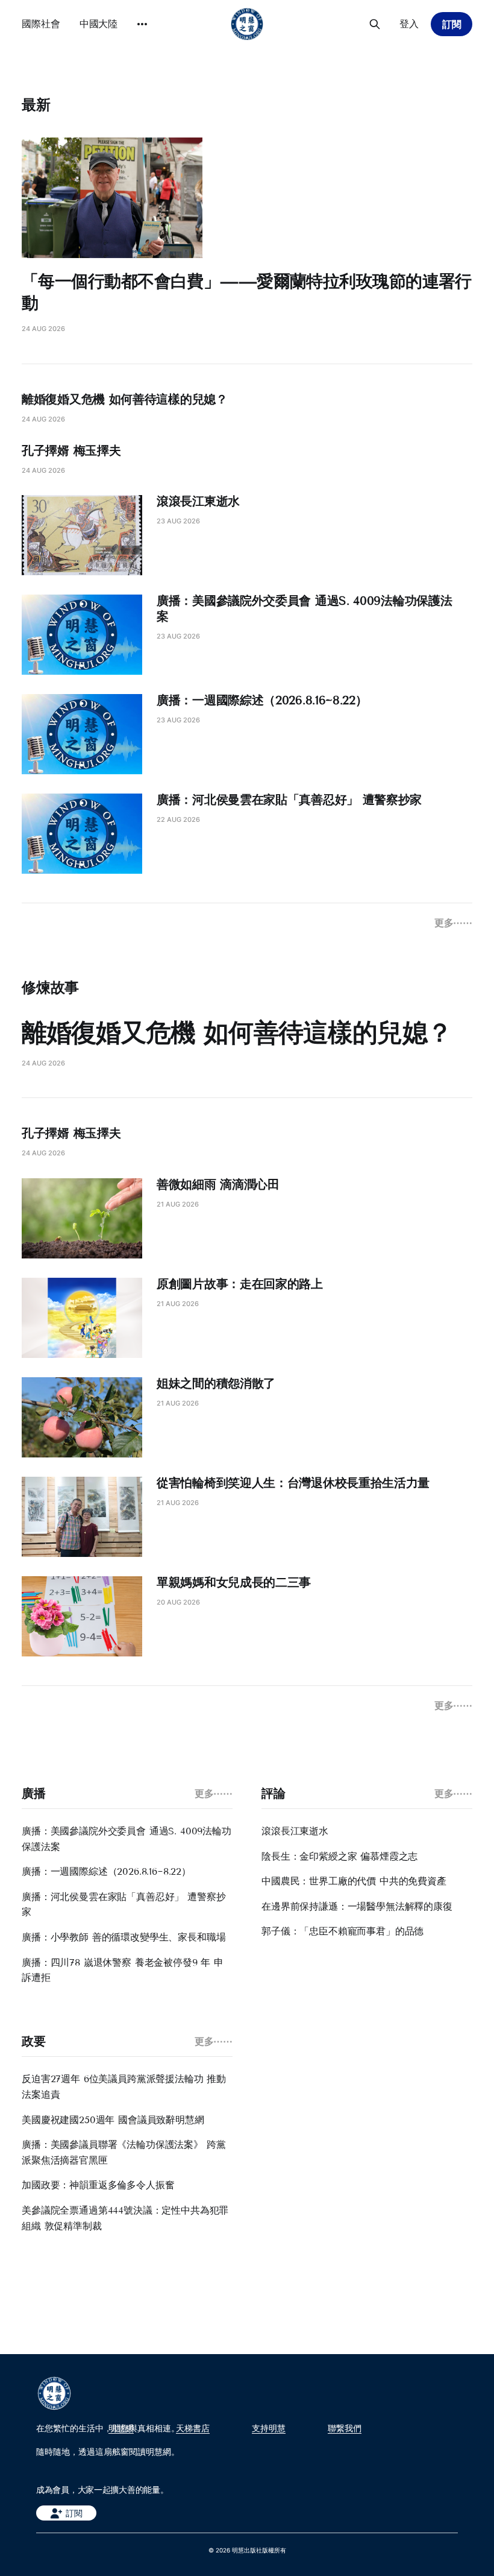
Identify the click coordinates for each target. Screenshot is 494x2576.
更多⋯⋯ (453, 923)
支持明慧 (269, 2428)
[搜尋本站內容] (375, 24)
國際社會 (41, 24)
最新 (36, 105)
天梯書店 (193, 2428)
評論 (273, 1793)
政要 (33, 2041)
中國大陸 (99, 24)
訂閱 (452, 24)
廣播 (33, 1793)
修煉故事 (50, 987)
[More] (142, 24)
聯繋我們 (345, 2428)
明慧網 (121, 2428)
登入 (409, 24)
